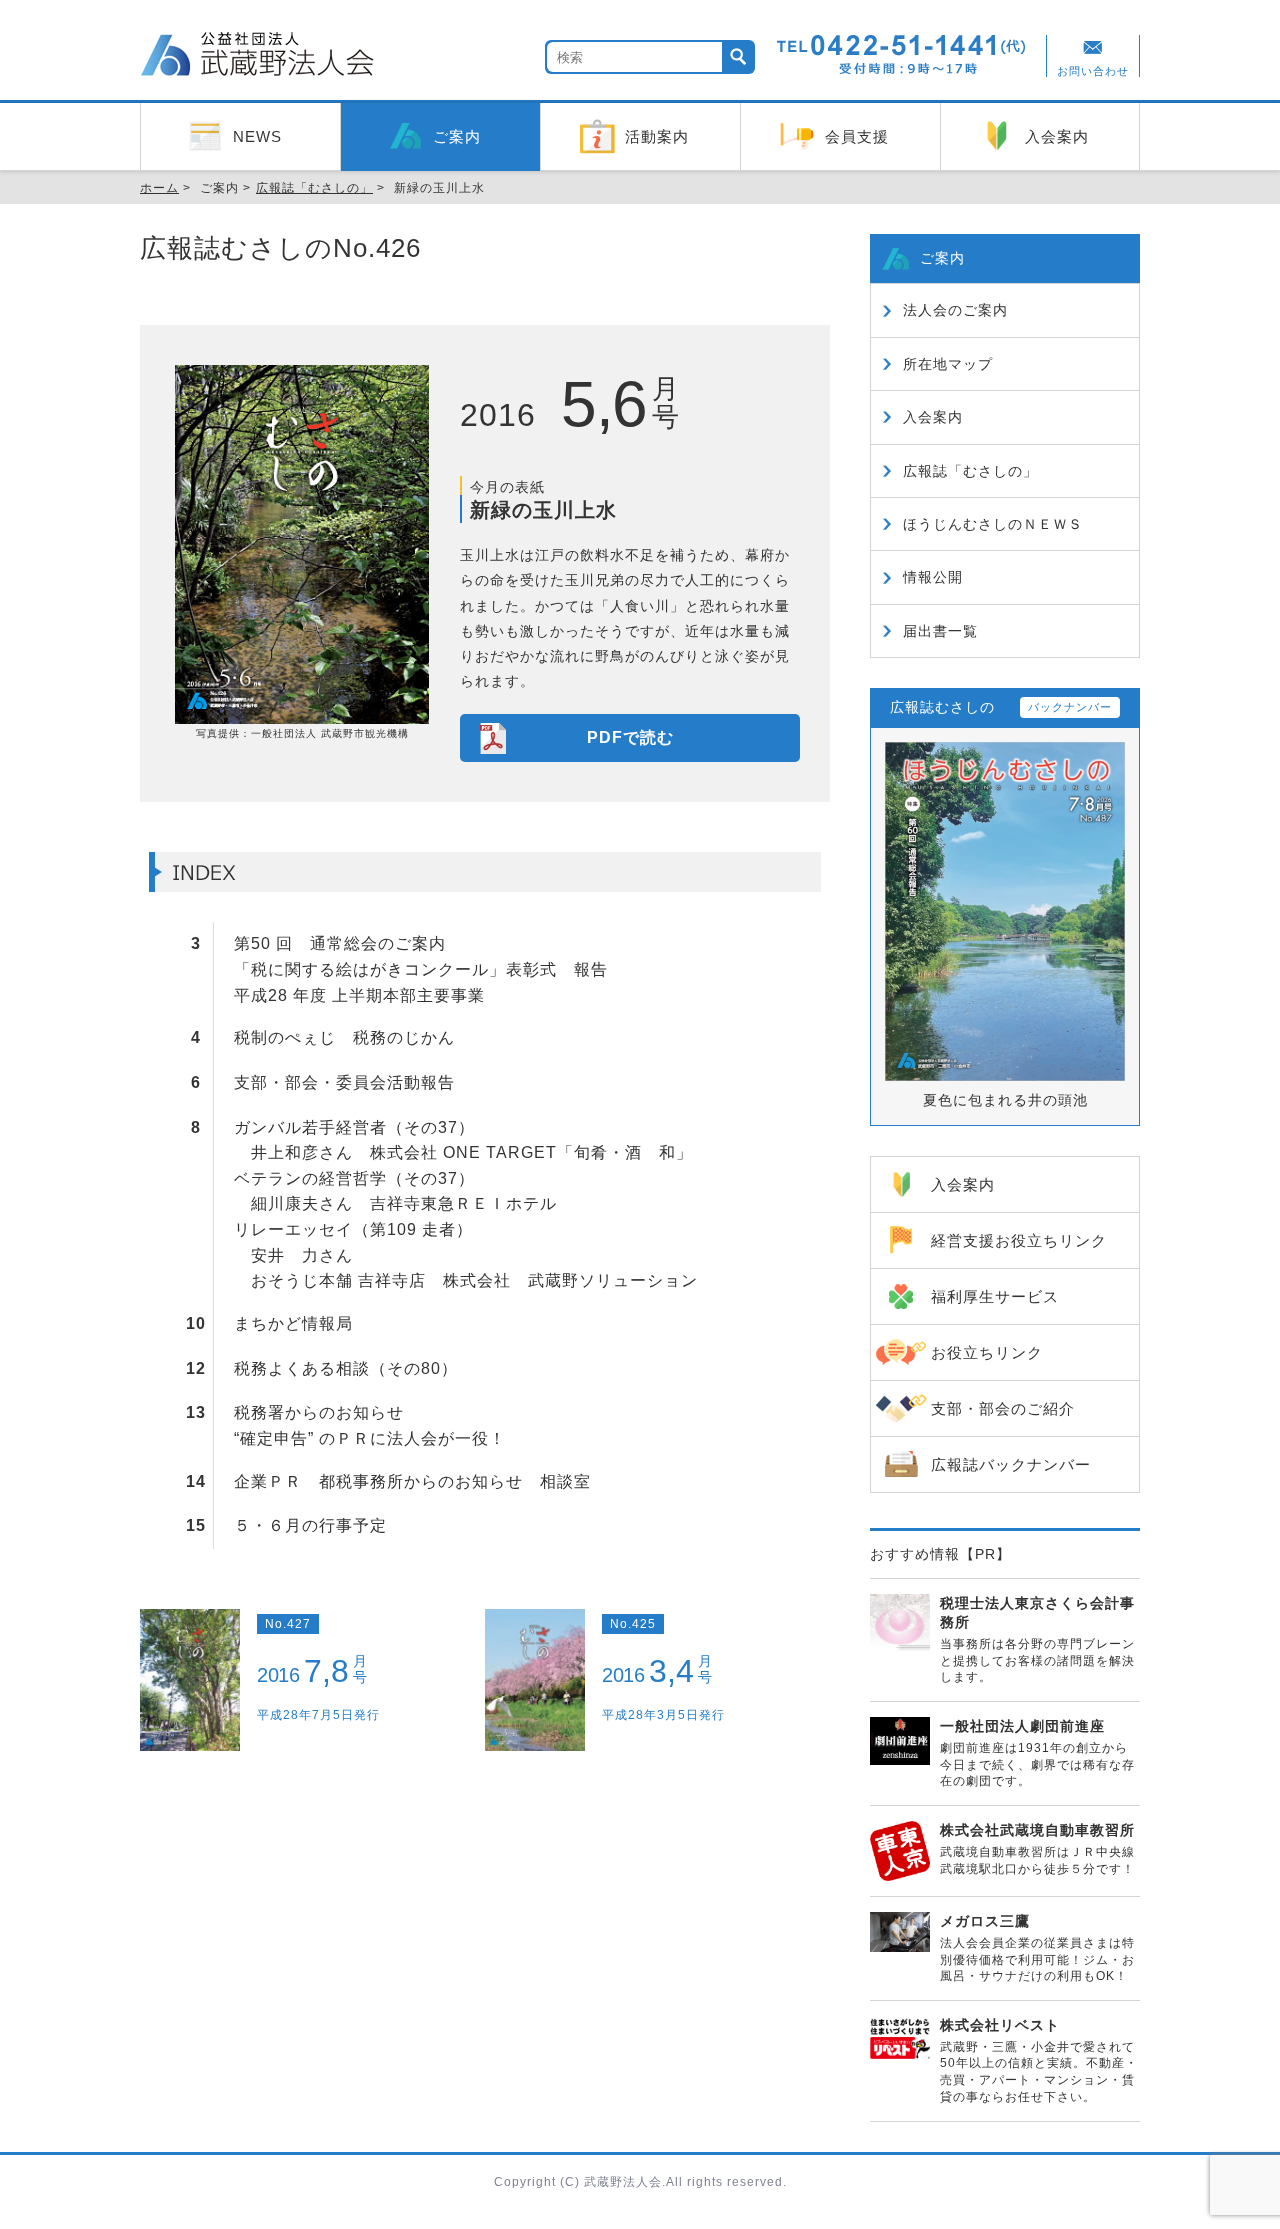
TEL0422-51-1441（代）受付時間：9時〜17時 (902, 55)
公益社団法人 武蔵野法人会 (260, 57)
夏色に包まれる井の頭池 (1005, 1100)
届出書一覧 (940, 631)
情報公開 (933, 577)
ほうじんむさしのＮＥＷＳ (993, 524)
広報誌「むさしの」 (970, 471)
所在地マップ (948, 364)
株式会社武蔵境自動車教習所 (1037, 1830)
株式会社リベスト (1000, 2025)
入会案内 (933, 417)
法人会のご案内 (955, 310)
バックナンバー (1070, 707)
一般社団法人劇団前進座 (1022, 1726)
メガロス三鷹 (985, 1921)
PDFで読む (630, 737)
